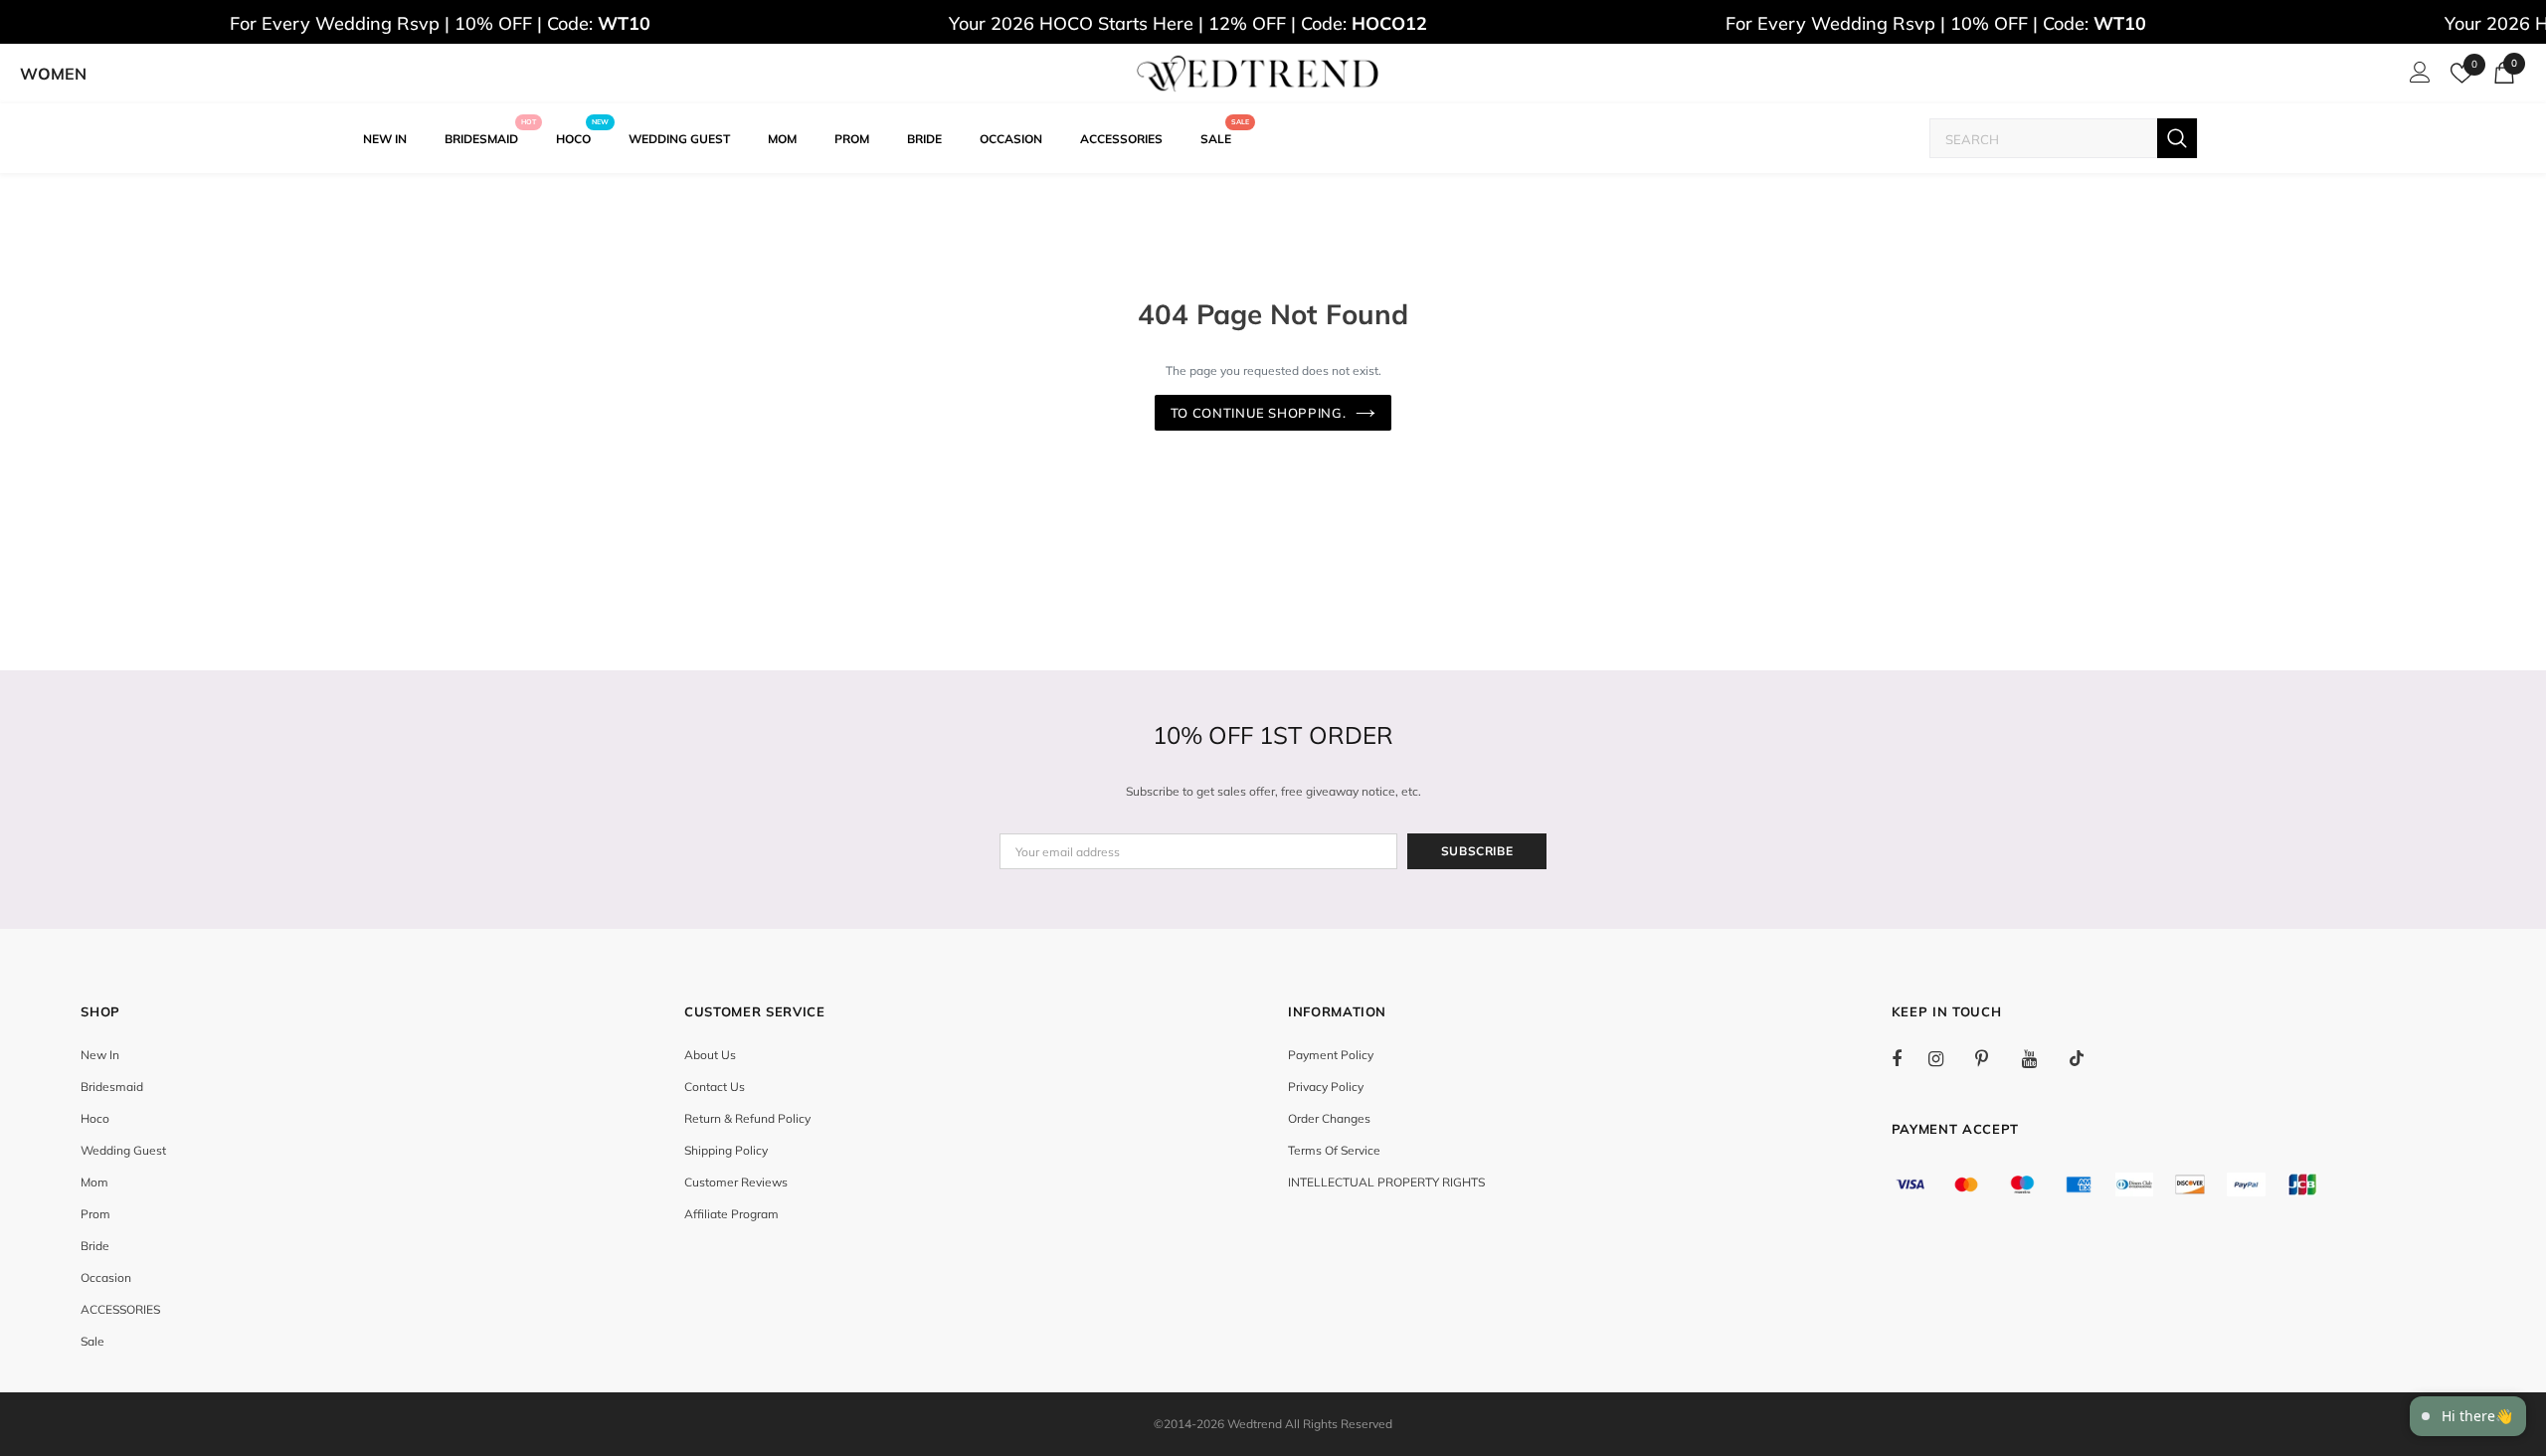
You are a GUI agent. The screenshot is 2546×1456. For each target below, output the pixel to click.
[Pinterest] (1993, 1058)
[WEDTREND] (1258, 74)
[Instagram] (1946, 1058)
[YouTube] (2040, 1058)
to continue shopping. (1259, 413)
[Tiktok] (2087, 1058)
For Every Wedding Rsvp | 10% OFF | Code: (440, 23)
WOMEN (53, 74)
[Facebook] (1909, 1058)
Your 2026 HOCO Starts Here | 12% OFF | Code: (1188, 23)
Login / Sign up (2417, 78)
